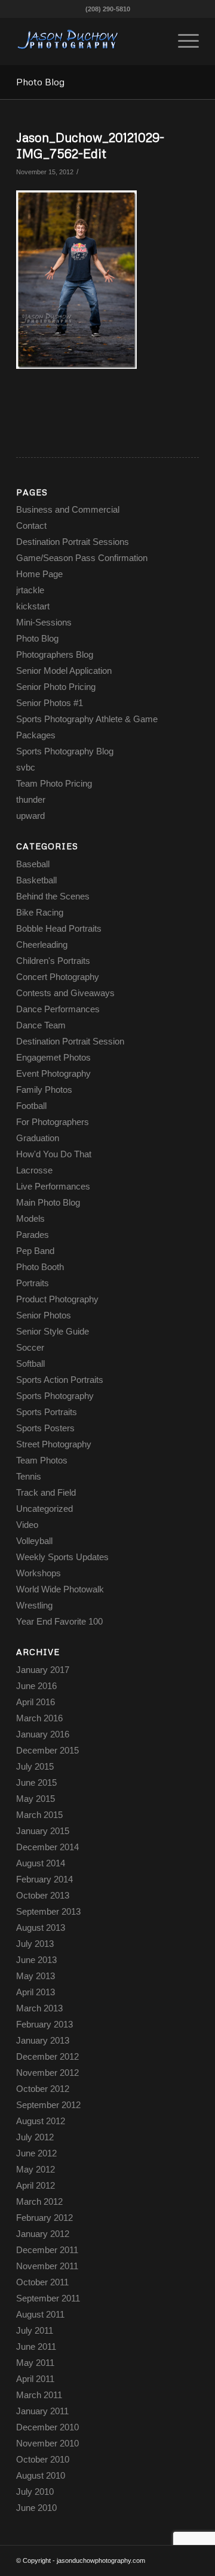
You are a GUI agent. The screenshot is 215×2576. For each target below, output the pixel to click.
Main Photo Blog (48, 1202)
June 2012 (36, 2153)
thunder (31, 799)
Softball (30, 1364)
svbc (26, 767)
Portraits (33, 1283)
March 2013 (39, 2008)
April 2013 (36, 1992)
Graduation (38, 1138)
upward (30, 816)
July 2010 (35, 2492)
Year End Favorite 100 (59, 1621)
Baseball (33, 864)
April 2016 (36, 1702)
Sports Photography (55, 1396)
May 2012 (36, 2169)
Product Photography (57, 1299)
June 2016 (36, 1686)
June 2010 (36, 2508)
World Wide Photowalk (60, 1589)
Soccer (30, 1347)
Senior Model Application (64, 671)
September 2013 (48, 1911)
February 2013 (44, 2024)
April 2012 (36, 2185)
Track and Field (46, 1492)
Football (31, 1106)
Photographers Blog (55, 654)
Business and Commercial (68, 509)
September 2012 (48, 2105)
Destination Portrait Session (70, 1041)
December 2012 (47, 2056)
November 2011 (47, 2266)
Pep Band (35, 1251)
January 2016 (43, 1734)
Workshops (39, 1573)
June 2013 (36, 1960)
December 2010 (47, 2427)
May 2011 (35, 2363)
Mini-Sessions (44, 622)
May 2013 (36, 1976)
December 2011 (47, 2250)
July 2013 (35, 1944)
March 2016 (39, 1718)
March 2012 (39, 2201)
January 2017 (43, 1670)
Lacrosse (34, 1170)
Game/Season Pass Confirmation (82, 558)
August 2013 (41, 1928)
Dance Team (41, 1025)
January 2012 (43, 2234)
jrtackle (30, 590)
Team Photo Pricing (54, 783)
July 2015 (35, 1766)
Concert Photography (58, 977)
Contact (31, 526)
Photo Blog (40, 82)
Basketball (36, 880)
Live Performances (53, 1186)
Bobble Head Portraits (59, 928)
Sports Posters (45, 1428)
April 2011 (35, 2379)
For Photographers (53, 1122)
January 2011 (42, 2411)
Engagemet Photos (53, 1057)
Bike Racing (40, 912)
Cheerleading (42, 945)
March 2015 (39, 1815)
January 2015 (43, 1831)
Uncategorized (44, 1509)
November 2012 (47, 2073)
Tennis (29, 1476)
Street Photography (54, 1444)
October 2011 (42, 2282)
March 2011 (39, 2395)
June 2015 (36, 1782)
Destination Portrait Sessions (73, 542)
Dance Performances (58, 1009)
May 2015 (36, 1799)
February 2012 (44, 2218)
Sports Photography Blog (65, 751)
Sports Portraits (47, 1412)
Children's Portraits (53, 961)
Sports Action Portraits (60, 1380)
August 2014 (41, 1863)
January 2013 (43, 2040)
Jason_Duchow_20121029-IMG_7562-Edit (90, 145)
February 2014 (44, 1879)
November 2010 (47, 2443)
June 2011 (36, 2347)
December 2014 (47, 1847)
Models (30, 1218)
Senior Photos (44, 1315)
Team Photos (42, 1460)
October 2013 (43, 1895)
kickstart (33, 606)
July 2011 (35, 2330)
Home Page (39, 574)
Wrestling (34, 1605)
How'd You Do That (54, 1154)
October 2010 (43, 2459)
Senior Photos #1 (50, 703)
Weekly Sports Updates (62, 1557)
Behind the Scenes (53, 896)
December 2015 (47, 1750)
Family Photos (44, 1090)
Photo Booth (40, 1267)
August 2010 (41, 2475)
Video (27, 1525)
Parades (33, 1235)
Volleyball (34, 1541)
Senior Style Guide (53, 1331)
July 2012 (35, 2137)
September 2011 (48, 2298)
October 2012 (43, 2089)
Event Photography (53, 1073)
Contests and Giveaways (65, 993)
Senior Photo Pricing (56, 687)
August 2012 (41, 2121)
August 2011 (40, 2314)
